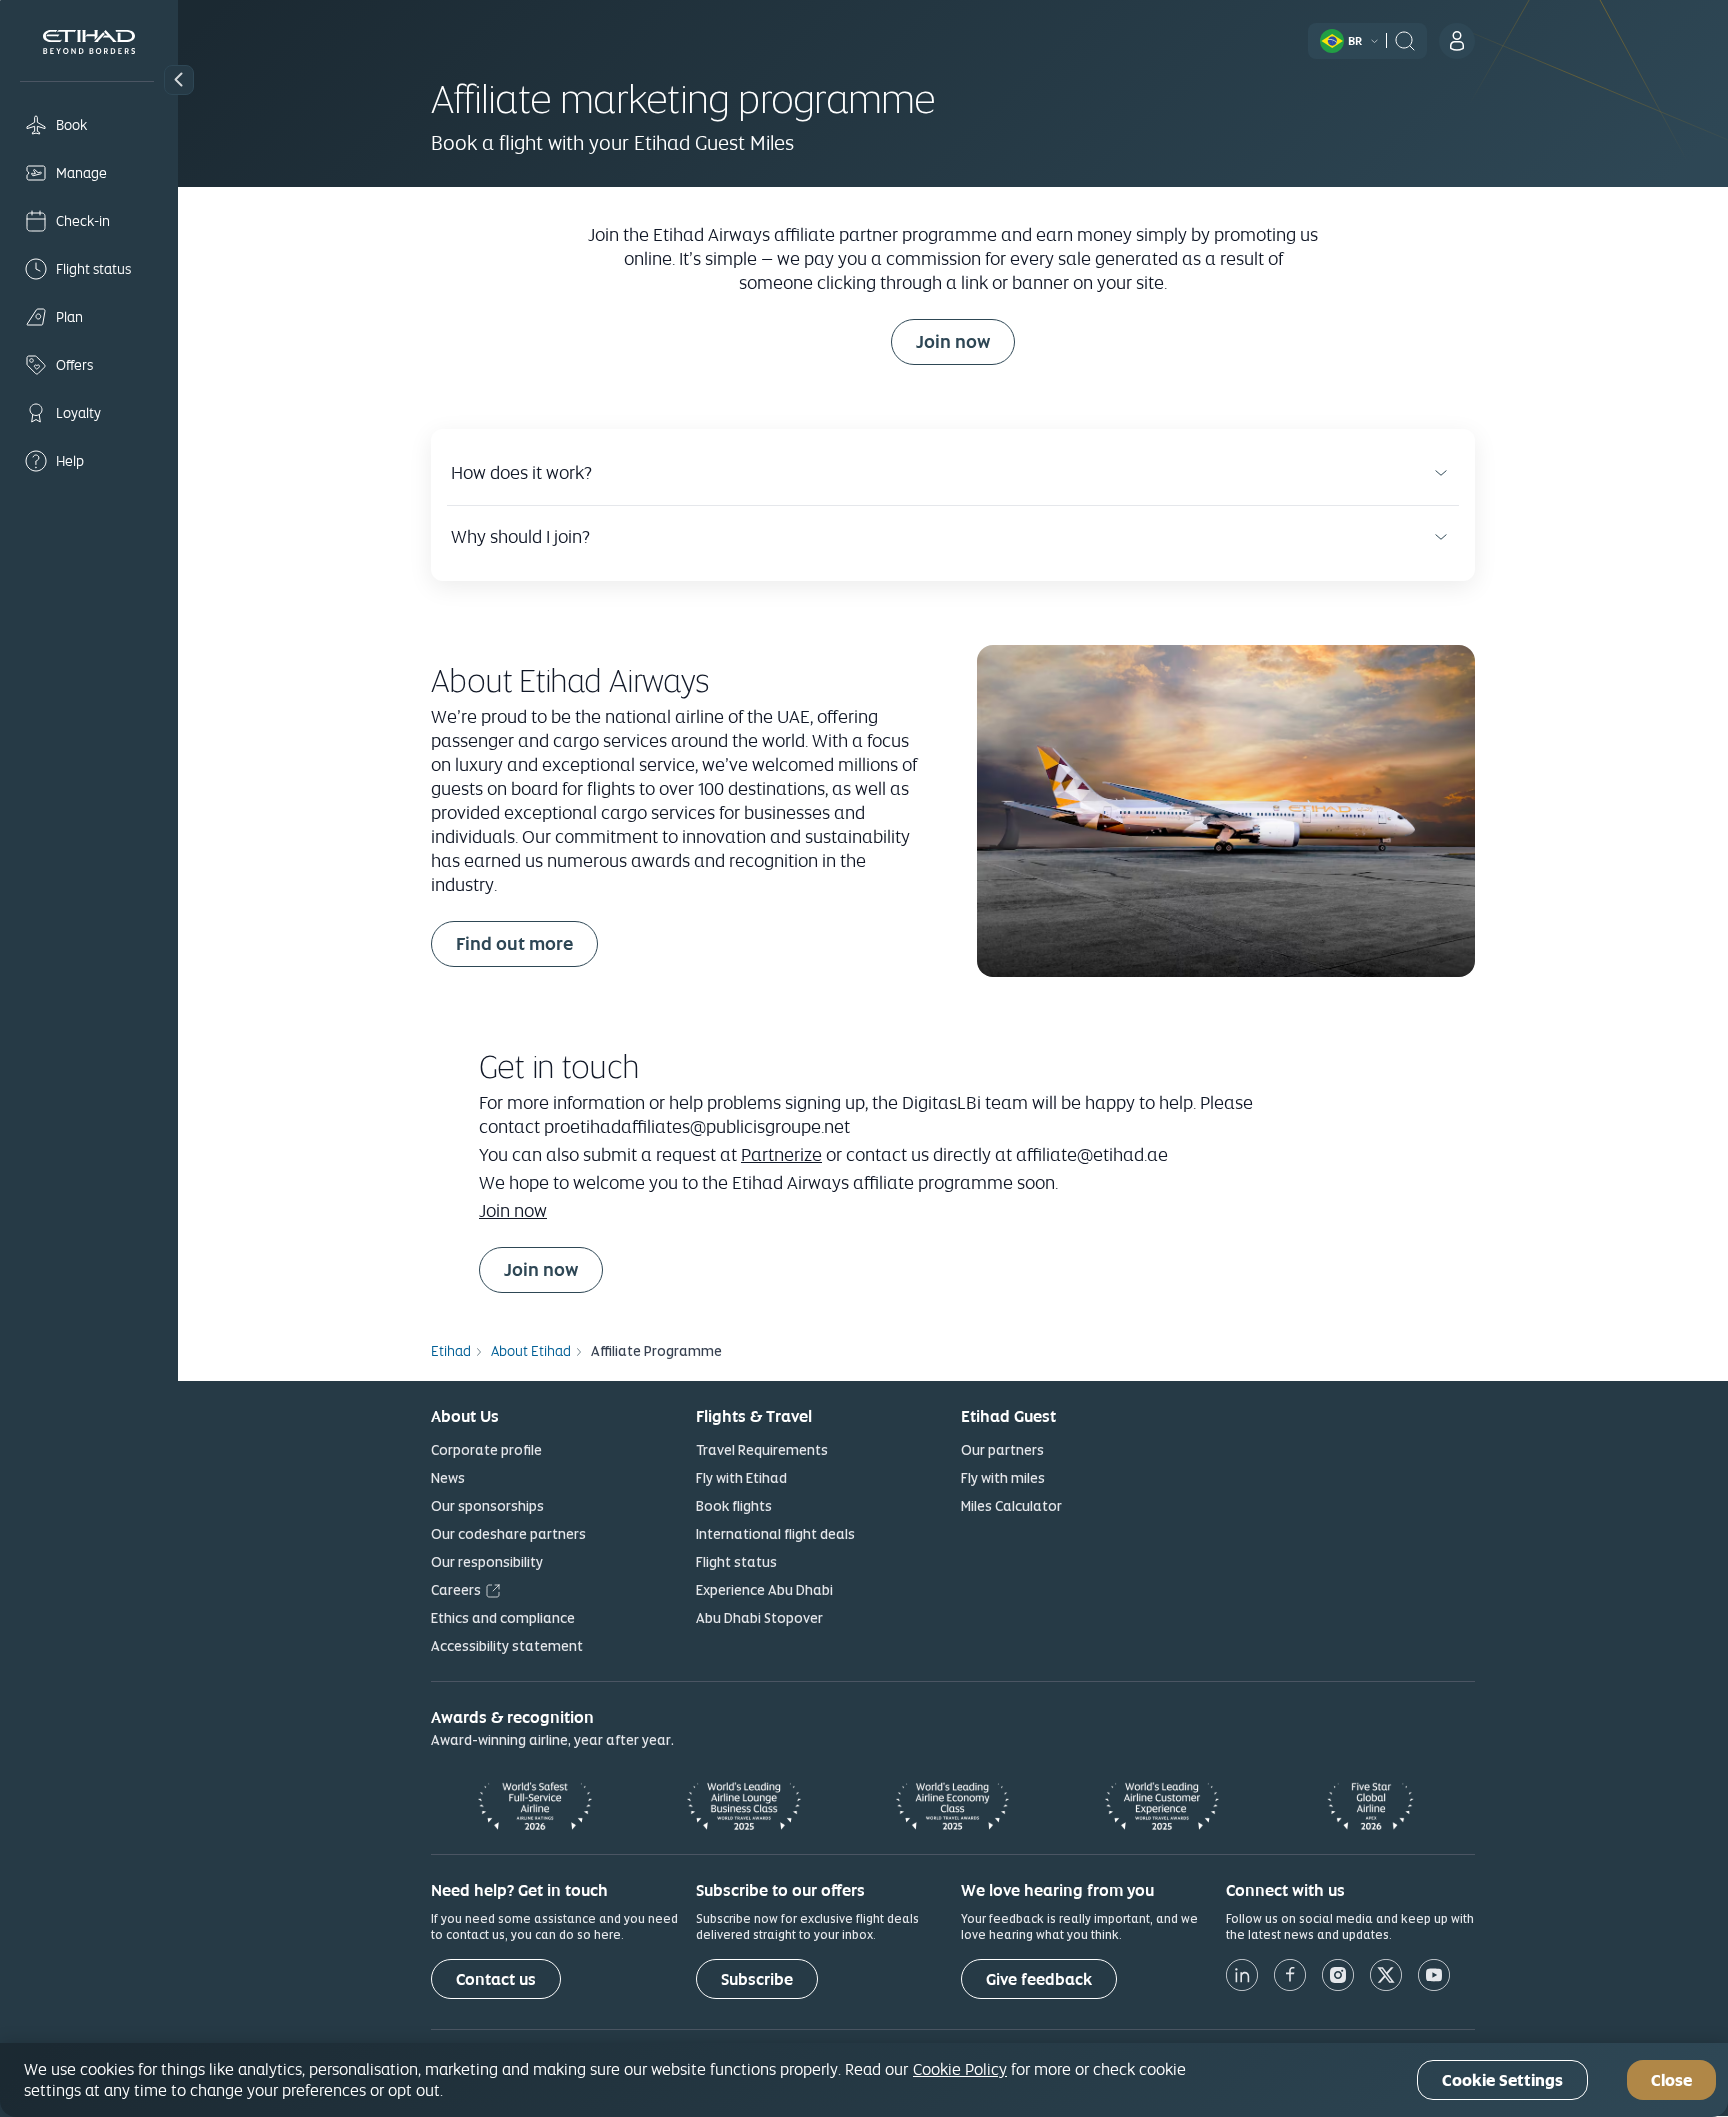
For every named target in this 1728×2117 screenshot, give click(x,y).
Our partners (1002, 1450)
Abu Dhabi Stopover (759, 1618)
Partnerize (781, 1154)
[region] (864, 2080)
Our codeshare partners (508, 1534)
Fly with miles (1003, 1478)
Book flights (734, 1506)
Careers (456, 1590)
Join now (965, 341)
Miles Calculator (1011, 1506)
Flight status (736, 1562)
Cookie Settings (1502, 2080)
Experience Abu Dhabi (764, 1590)
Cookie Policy (960, 2069)
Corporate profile (486, 1450)
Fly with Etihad (741, 1478)
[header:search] (1405, 39)
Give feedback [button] (1039, 1979)
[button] (179, 80)
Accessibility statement (507, 1646)
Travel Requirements (762, 1450)
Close (1671, 2080)
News (448, 1478)
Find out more (514, 943)
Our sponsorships (487, 1506)
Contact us (496, 1979)
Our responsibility (487, 1562)
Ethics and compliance (503, 1618)
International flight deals (775, 1534)
